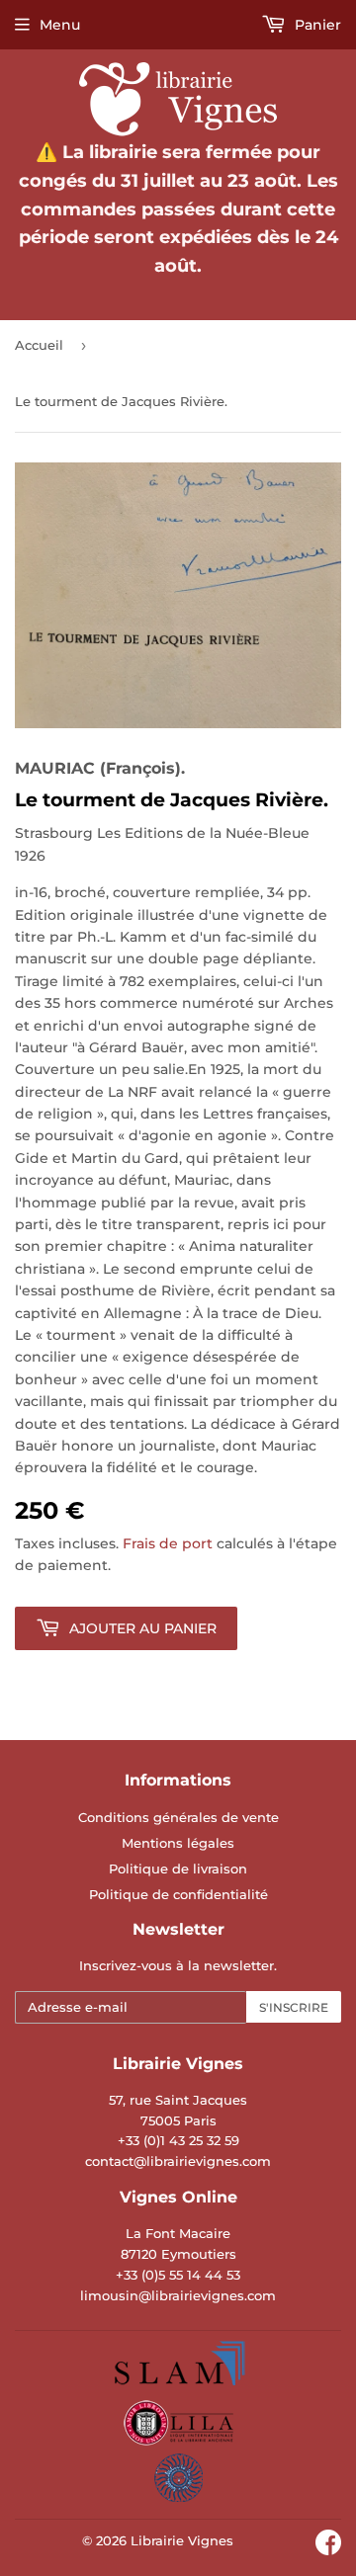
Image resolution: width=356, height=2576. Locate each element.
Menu (60, 25)
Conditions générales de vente (178, 1817)
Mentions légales (178, 1843)
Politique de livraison (178, 1869)
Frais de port (168, 1543)
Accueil (39, 345)
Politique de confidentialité (178, 1894)
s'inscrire (294, 2007)
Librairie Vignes (182, 2540)
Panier (316, 25)
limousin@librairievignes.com (178, 2295)
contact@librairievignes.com (178, 2161)
